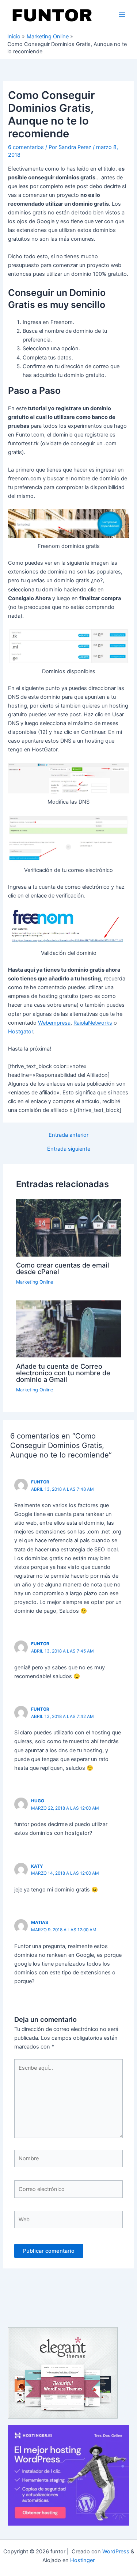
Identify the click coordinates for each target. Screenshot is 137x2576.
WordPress (116, 2552)
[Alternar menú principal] (122, 15)
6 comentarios (26, 147)
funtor (40, 1482)
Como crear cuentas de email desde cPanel (63, 1268)
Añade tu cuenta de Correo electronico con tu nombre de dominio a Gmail (63, 1373)
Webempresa (54, 1023)
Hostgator (20, 1032)
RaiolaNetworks (93, 1023)
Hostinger (82, 2560)
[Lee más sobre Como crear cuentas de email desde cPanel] (68, 1227)
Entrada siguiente (69, 1149)
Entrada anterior (68, 1135)
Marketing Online (35, 1282)
